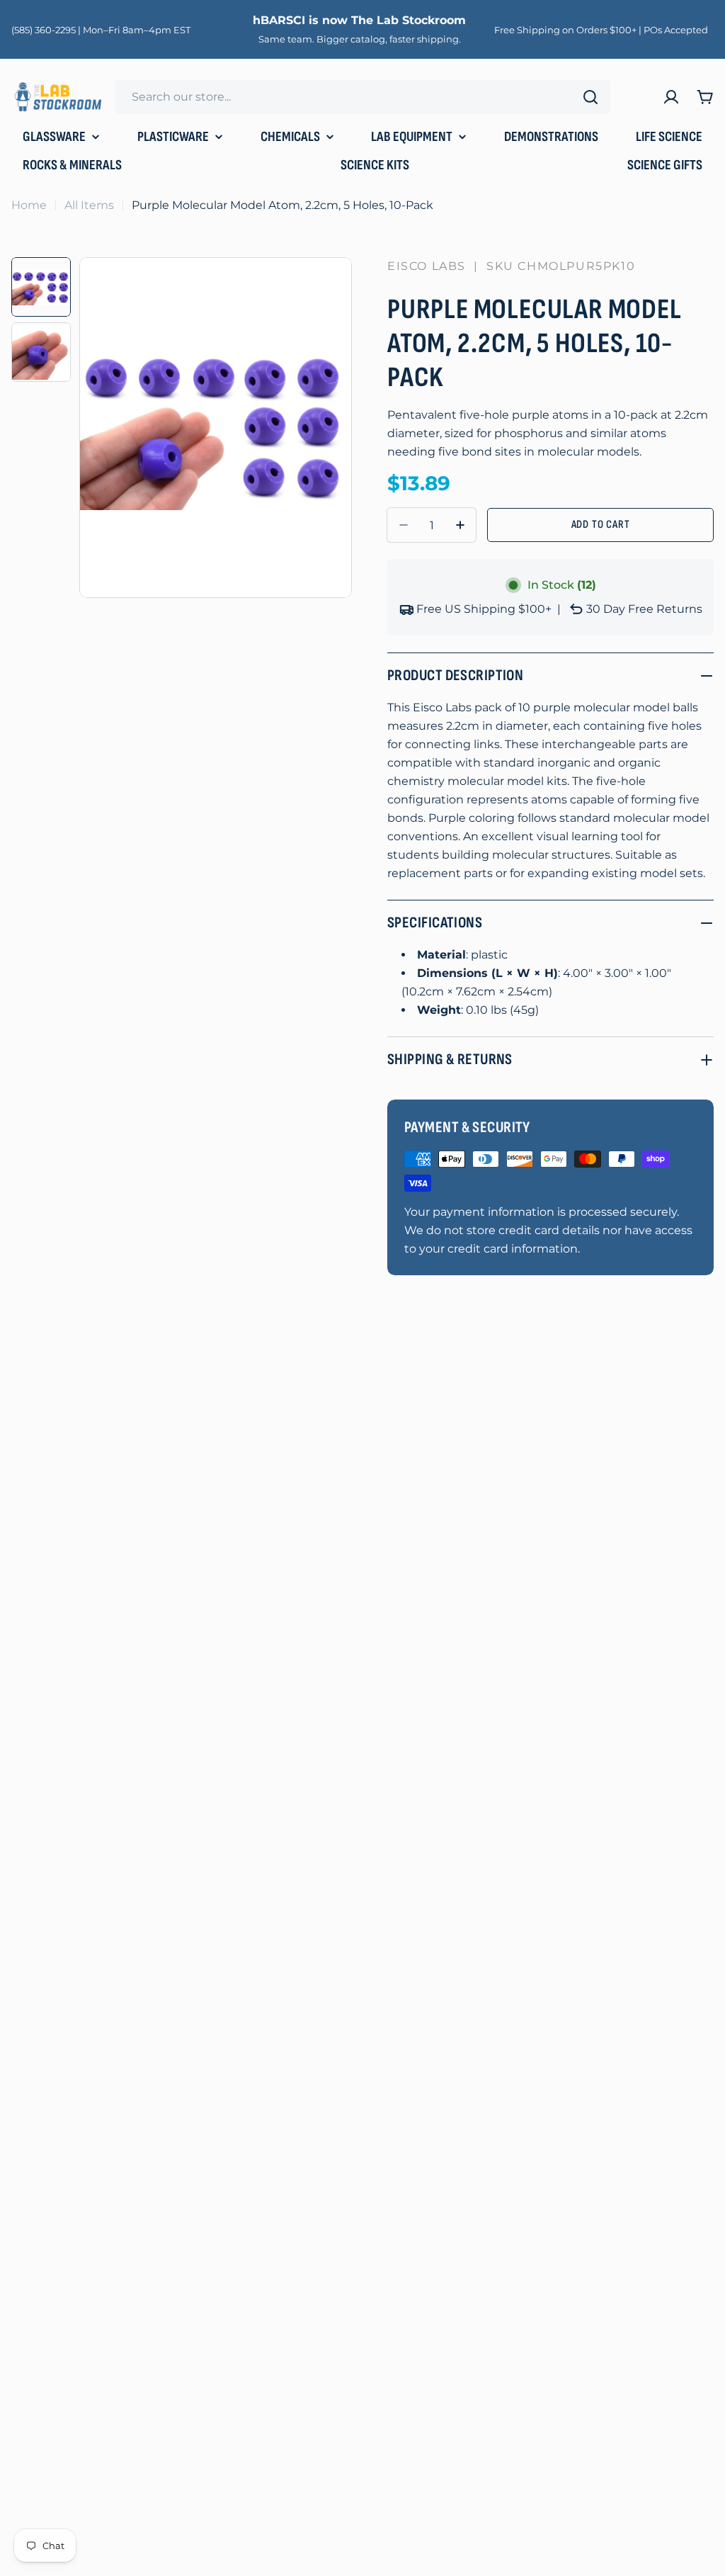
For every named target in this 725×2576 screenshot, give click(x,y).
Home (29, 205)
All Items (89, 205)
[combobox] (362, 97)
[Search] (590, 97)
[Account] (671, 97)
